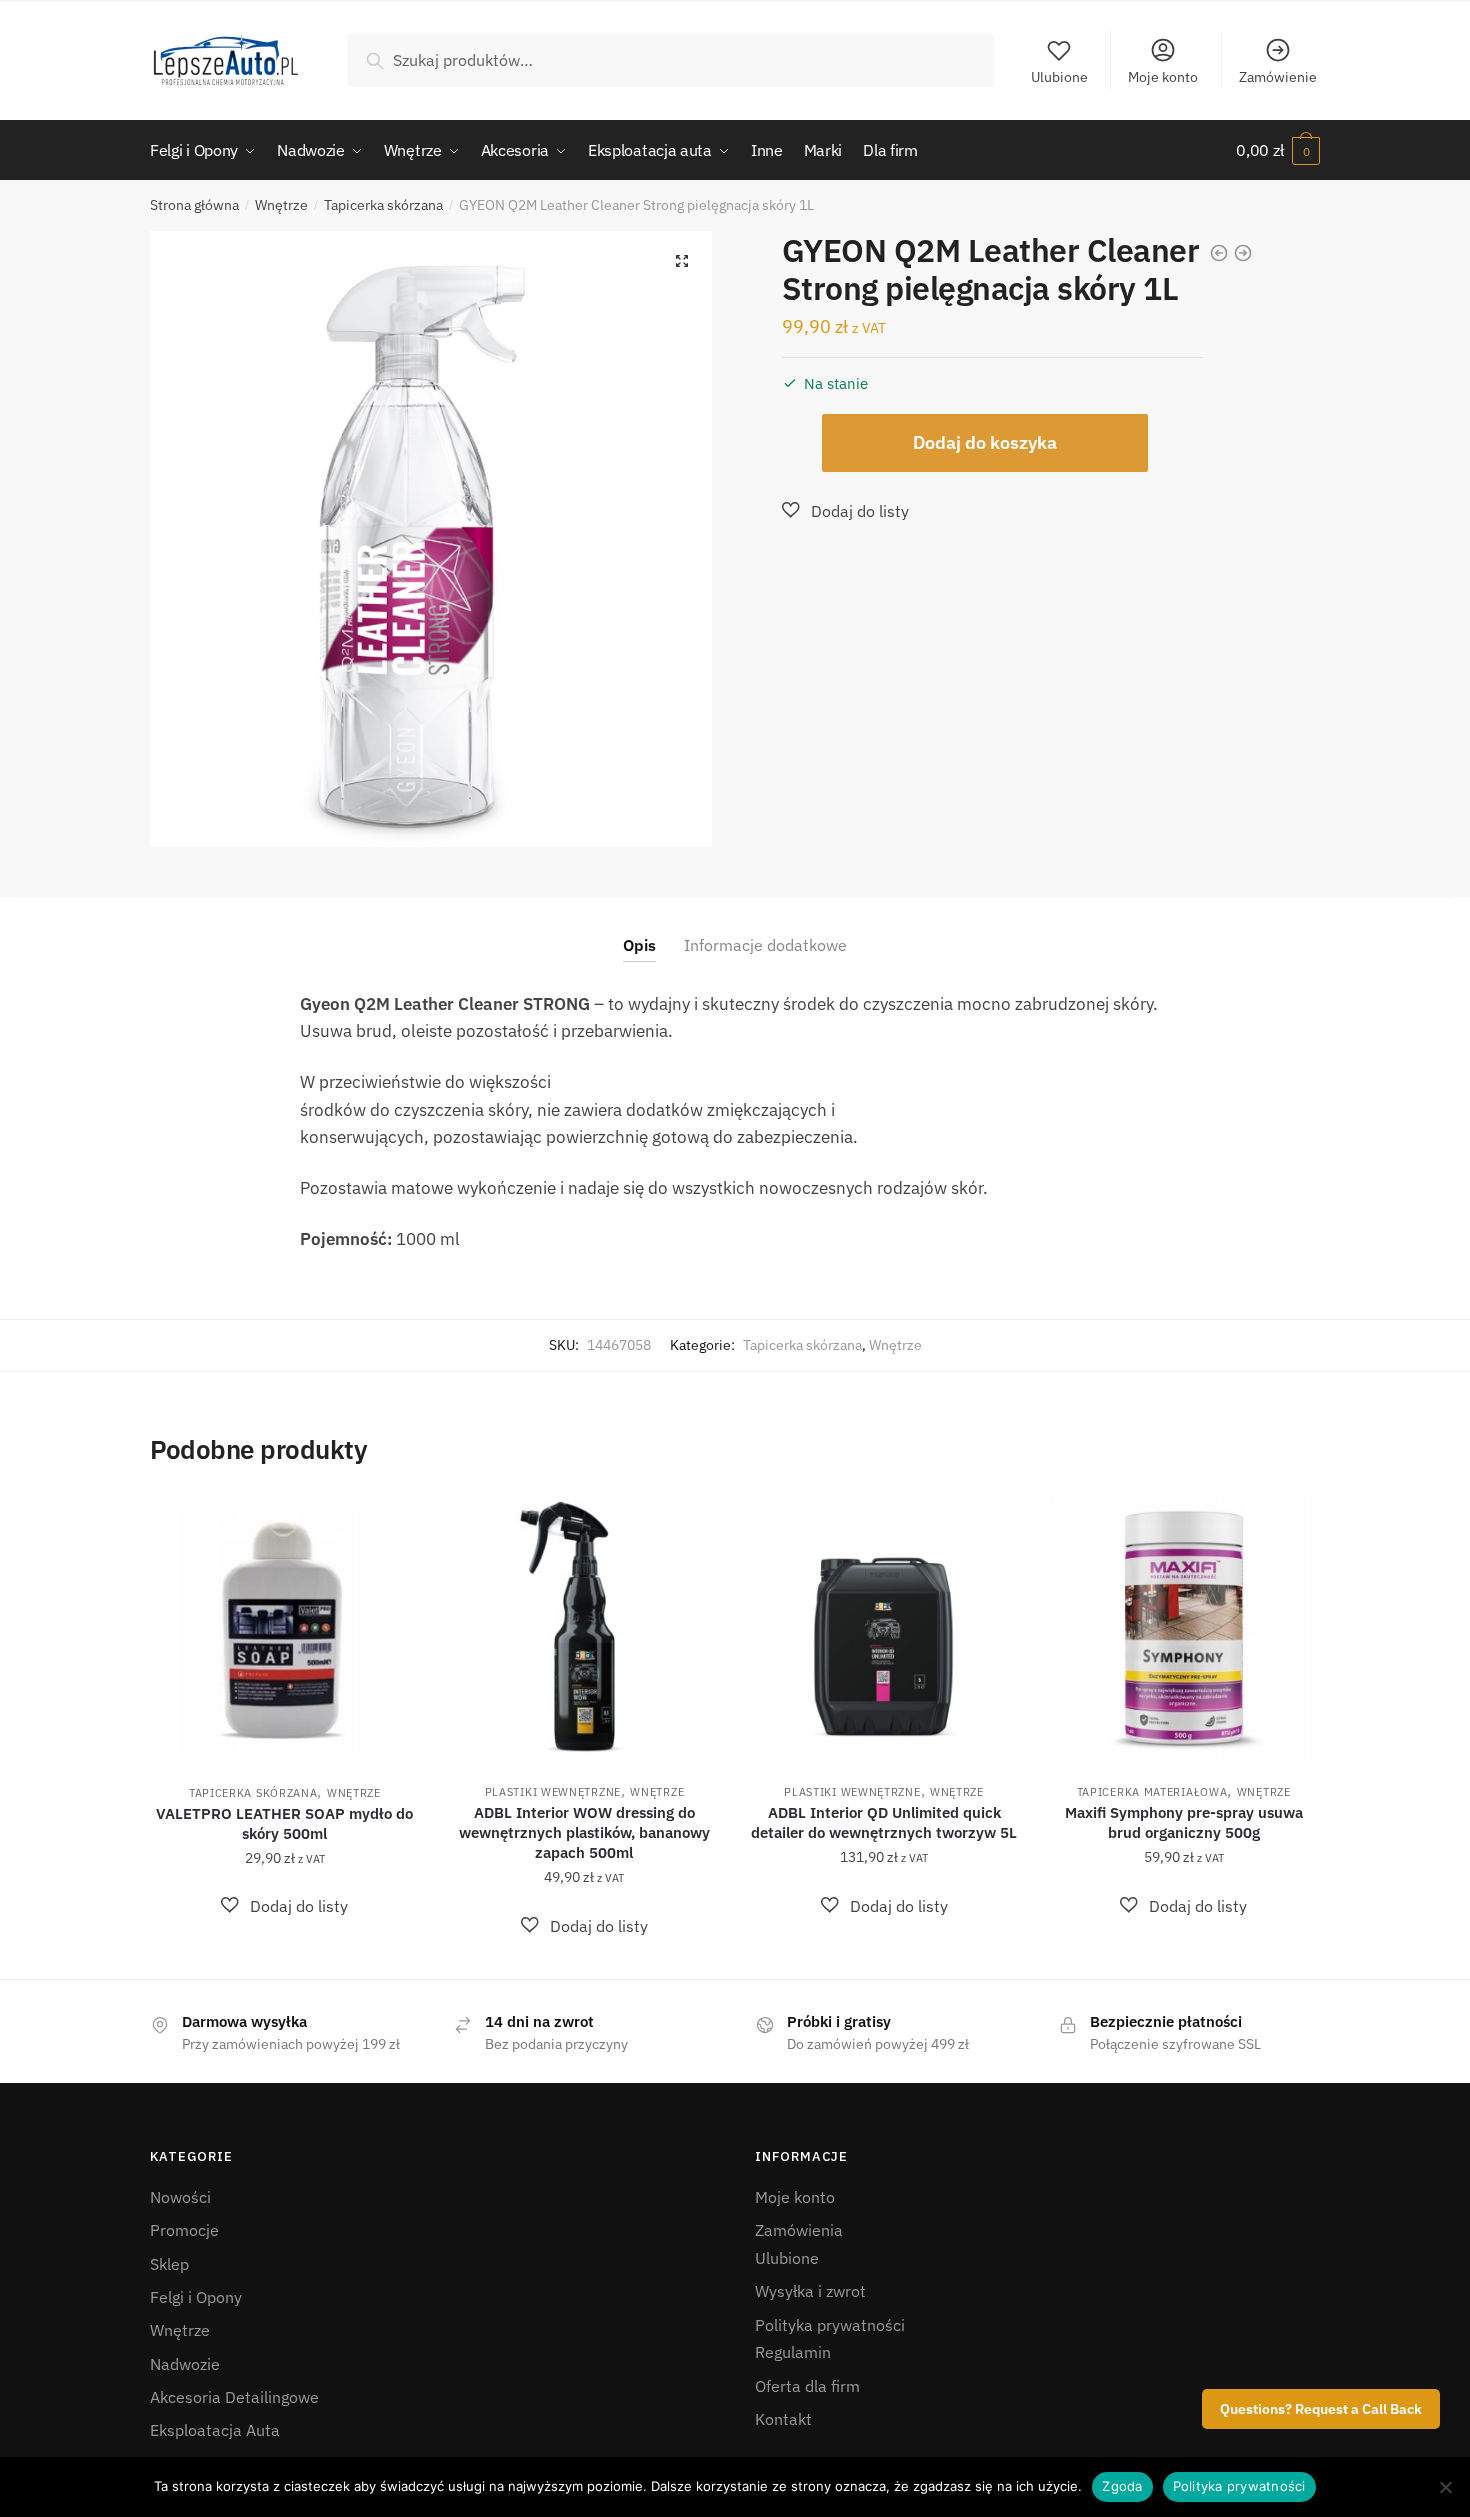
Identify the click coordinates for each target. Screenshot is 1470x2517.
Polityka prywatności (830, 2325)
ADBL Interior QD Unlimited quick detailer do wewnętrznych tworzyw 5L (884, 1822)
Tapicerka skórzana (383, 205)
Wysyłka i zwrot (810, 2291)
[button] (682, 261)
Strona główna (194, 205)
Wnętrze (281, 205)
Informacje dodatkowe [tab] (765, 945)
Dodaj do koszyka (985, 442)
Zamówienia (799, 2230)
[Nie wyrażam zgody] (1445, 2487)
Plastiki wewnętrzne (553, 1792)
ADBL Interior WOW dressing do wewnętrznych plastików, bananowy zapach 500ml (584, 1832)
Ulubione (1059, 77)
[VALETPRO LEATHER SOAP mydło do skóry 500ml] (285, 1628)
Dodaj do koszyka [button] (284, 1956)
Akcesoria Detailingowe (234, 2397)
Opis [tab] (639, 945)
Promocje (184, 2230)
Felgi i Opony (196, 2297)
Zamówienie (1278, 77)
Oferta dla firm (807, 2386)
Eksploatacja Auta (215, 2430)
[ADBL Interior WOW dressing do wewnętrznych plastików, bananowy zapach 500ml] (585, 1628)
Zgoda (1122, 2486)
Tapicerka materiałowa (1152, 1792)
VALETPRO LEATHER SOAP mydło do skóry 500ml (284, 1823)
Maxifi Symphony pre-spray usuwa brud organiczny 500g (1184, 1822)
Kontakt (783, 2419)
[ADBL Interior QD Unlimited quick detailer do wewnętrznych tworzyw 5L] (884, 1628)
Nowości (180, 2197)
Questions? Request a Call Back (1321, 2409)
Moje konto (1163, 77)
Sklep (169, 2264)
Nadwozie (185, 2364)
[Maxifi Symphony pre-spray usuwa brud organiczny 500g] (1184, 1628)
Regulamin (793, 2352)
